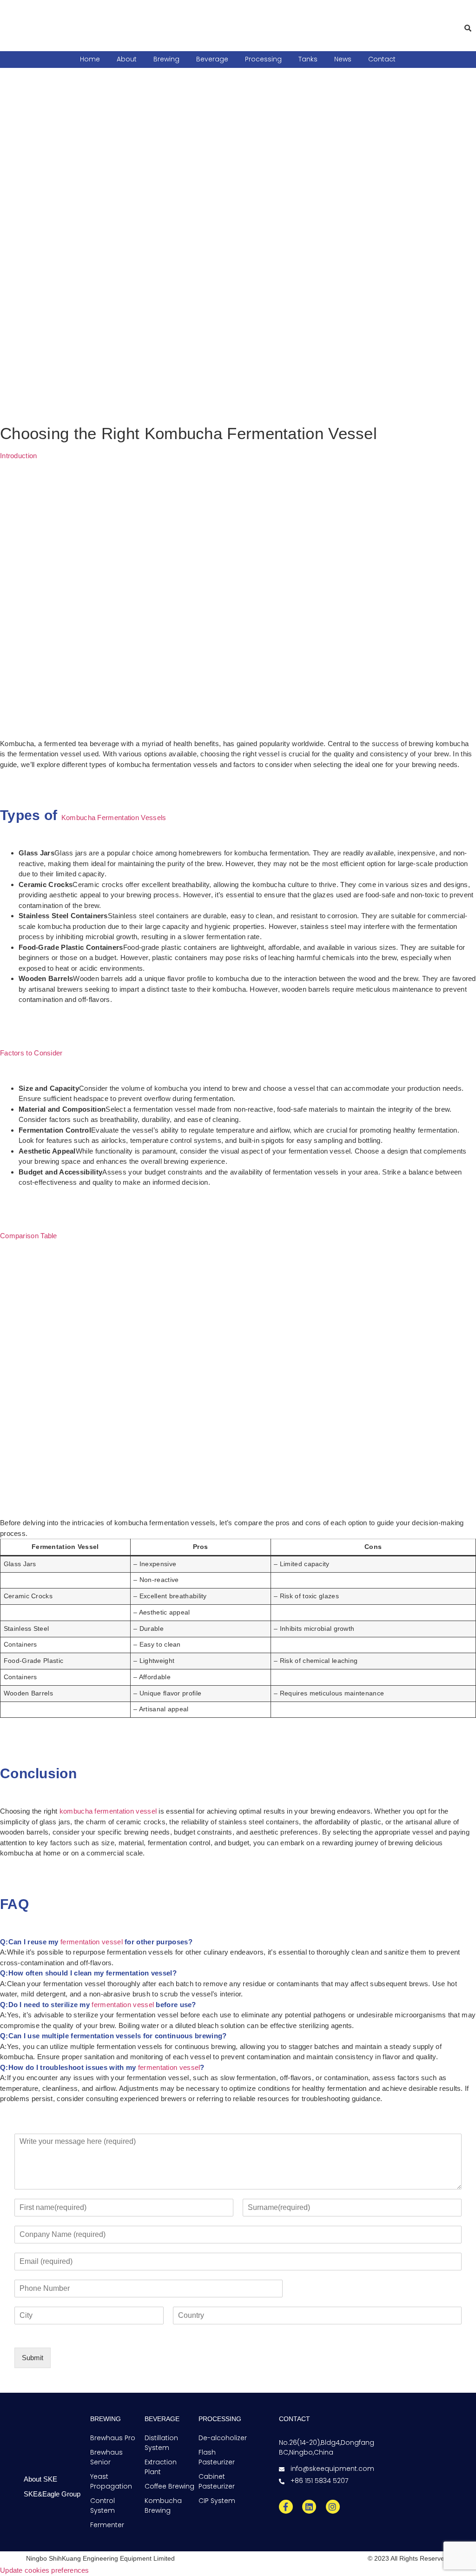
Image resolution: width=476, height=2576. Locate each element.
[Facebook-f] (286, 2507)
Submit (33, 2358)
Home (90, 59)
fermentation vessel (92, 1942)
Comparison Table (29, 1236)
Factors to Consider (31, 1053)
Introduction (19, 456)
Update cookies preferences (45, 2570)
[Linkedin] (309, 2507)
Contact (382, 59)
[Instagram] (333, 2507)
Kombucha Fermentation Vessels (114, 818)
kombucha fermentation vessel (108, 1811)
